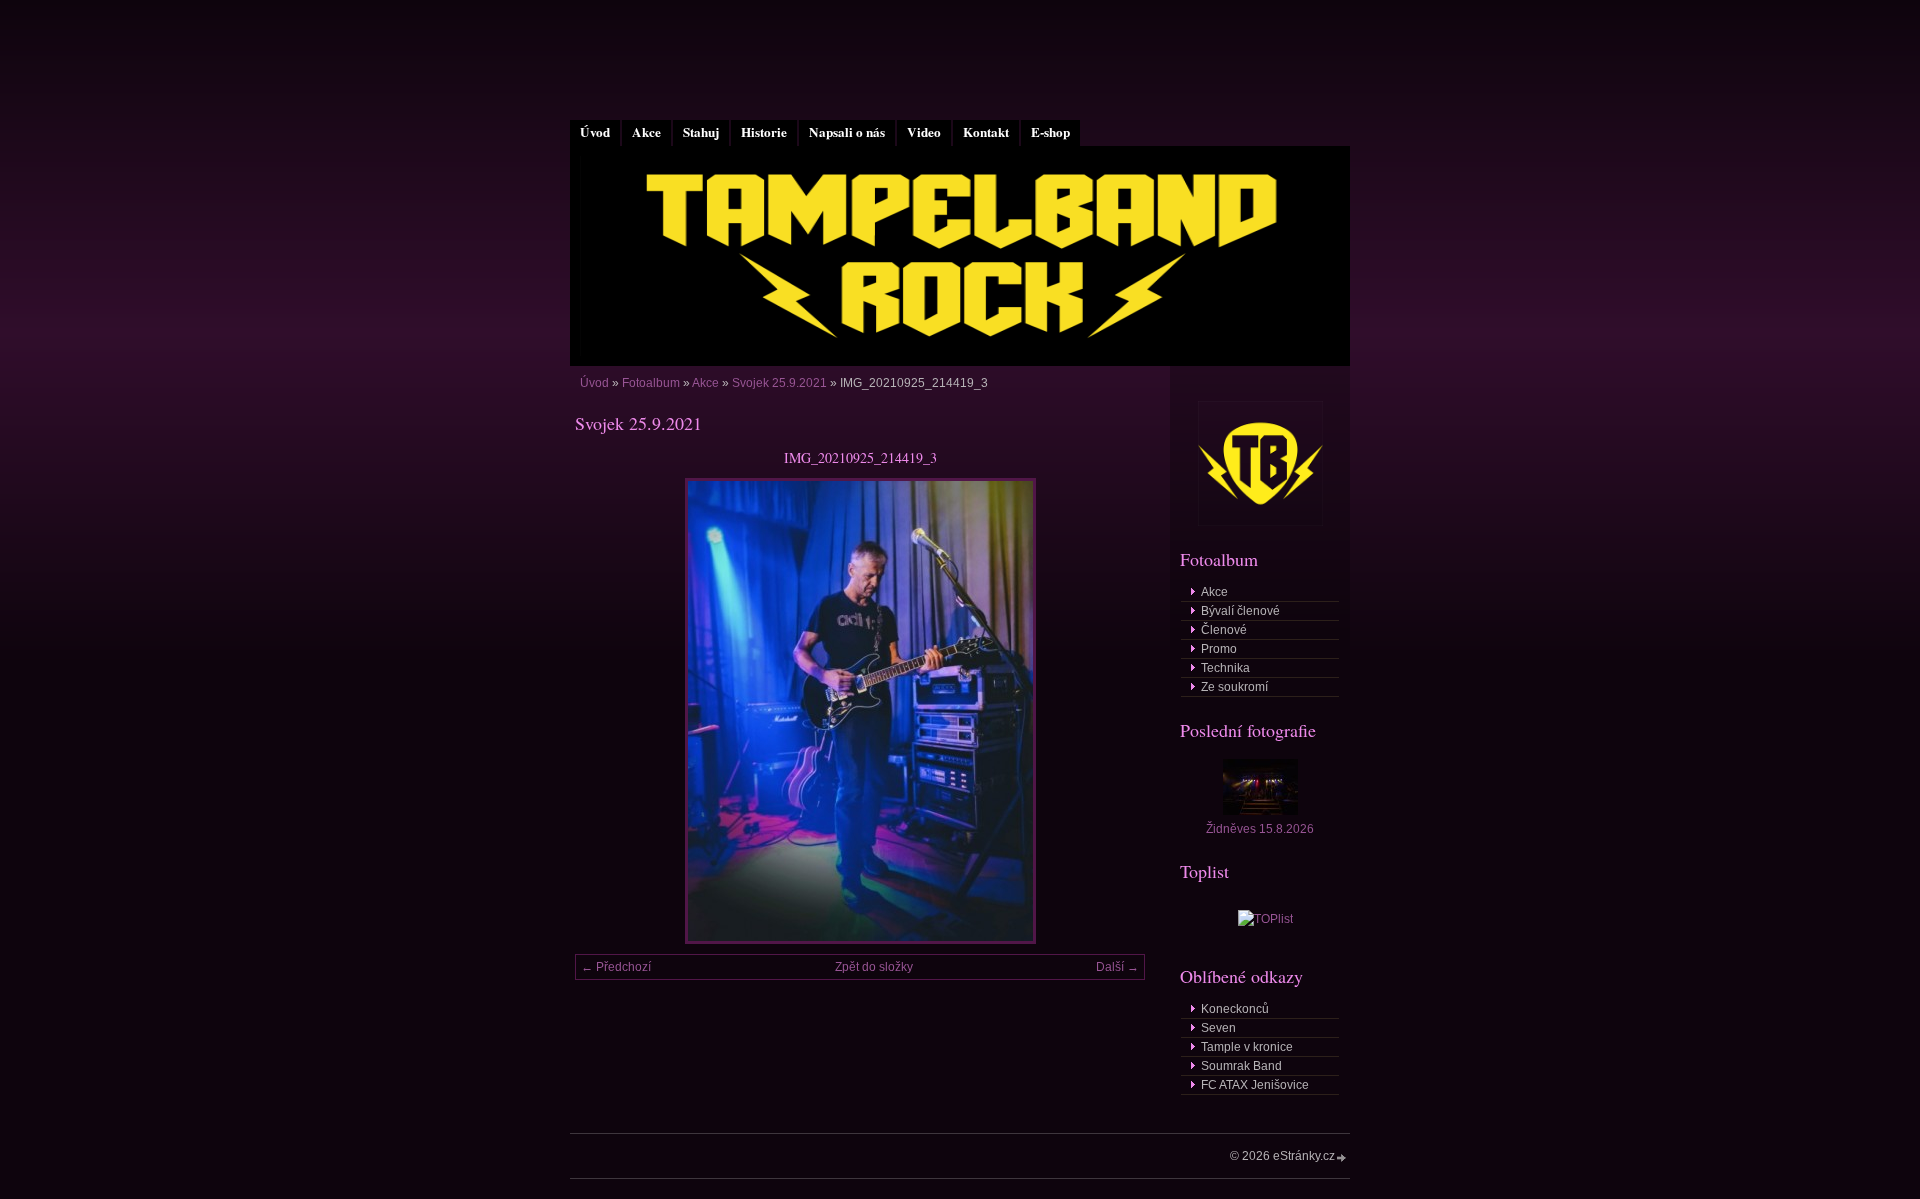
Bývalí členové (1240, 611)
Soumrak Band (1241, 1066)
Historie (764, 132)
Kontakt (986, 132)
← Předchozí (616, 967)
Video (924, 132)
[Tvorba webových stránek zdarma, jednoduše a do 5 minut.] (1342, 1157)
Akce (646, 132)
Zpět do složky (874, 967)
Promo (1219, 649)
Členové (1224, 630)
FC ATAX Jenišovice (1255, 1085)
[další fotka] (1112, 711)
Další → (1117, 967)
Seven (1218, 1028)
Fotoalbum (651, 383)
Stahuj (701, 132)
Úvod (595, 132)
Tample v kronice (1247, 1047)
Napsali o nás (847, 132)
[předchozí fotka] (607, 711)
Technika (1225, 668)
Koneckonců (1235, 1009)
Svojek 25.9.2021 (779, 383)
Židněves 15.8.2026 (1260, 829)
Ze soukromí (1234, 687)
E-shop (1050, 132)
